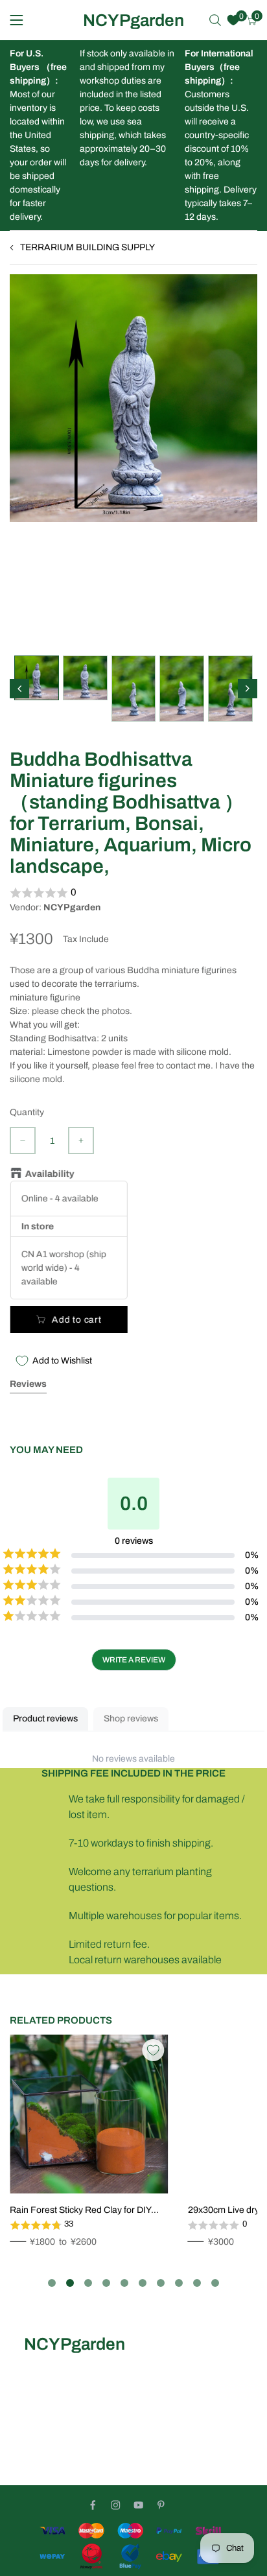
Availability (49, 1174)
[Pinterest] (161, 2505)
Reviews (28, 1384)
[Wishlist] (233, 20)
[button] (133, 893)
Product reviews (45, 1719)
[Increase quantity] (81, 1140)
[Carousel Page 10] (215, 2283)
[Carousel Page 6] (143, 2283)
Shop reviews (131, 1719)
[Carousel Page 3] (88, 2283)
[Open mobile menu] (17, 20)
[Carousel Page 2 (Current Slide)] (70, 2283)
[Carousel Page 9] (197, 2283)
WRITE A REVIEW (134, 1660)
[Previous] (19, 689)
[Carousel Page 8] (179, 2283)
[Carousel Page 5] (124, 2283)
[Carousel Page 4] (106, 2283)
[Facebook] (93, 2505)
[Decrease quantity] (23, 1140)
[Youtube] (138, 2505)
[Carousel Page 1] (52, 2283)
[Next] (248, 689)
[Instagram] (116, 2505)
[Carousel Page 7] (161, 2283)
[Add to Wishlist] (153, 2050)
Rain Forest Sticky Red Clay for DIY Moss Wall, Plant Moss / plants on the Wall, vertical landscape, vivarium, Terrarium (84, 2211)
